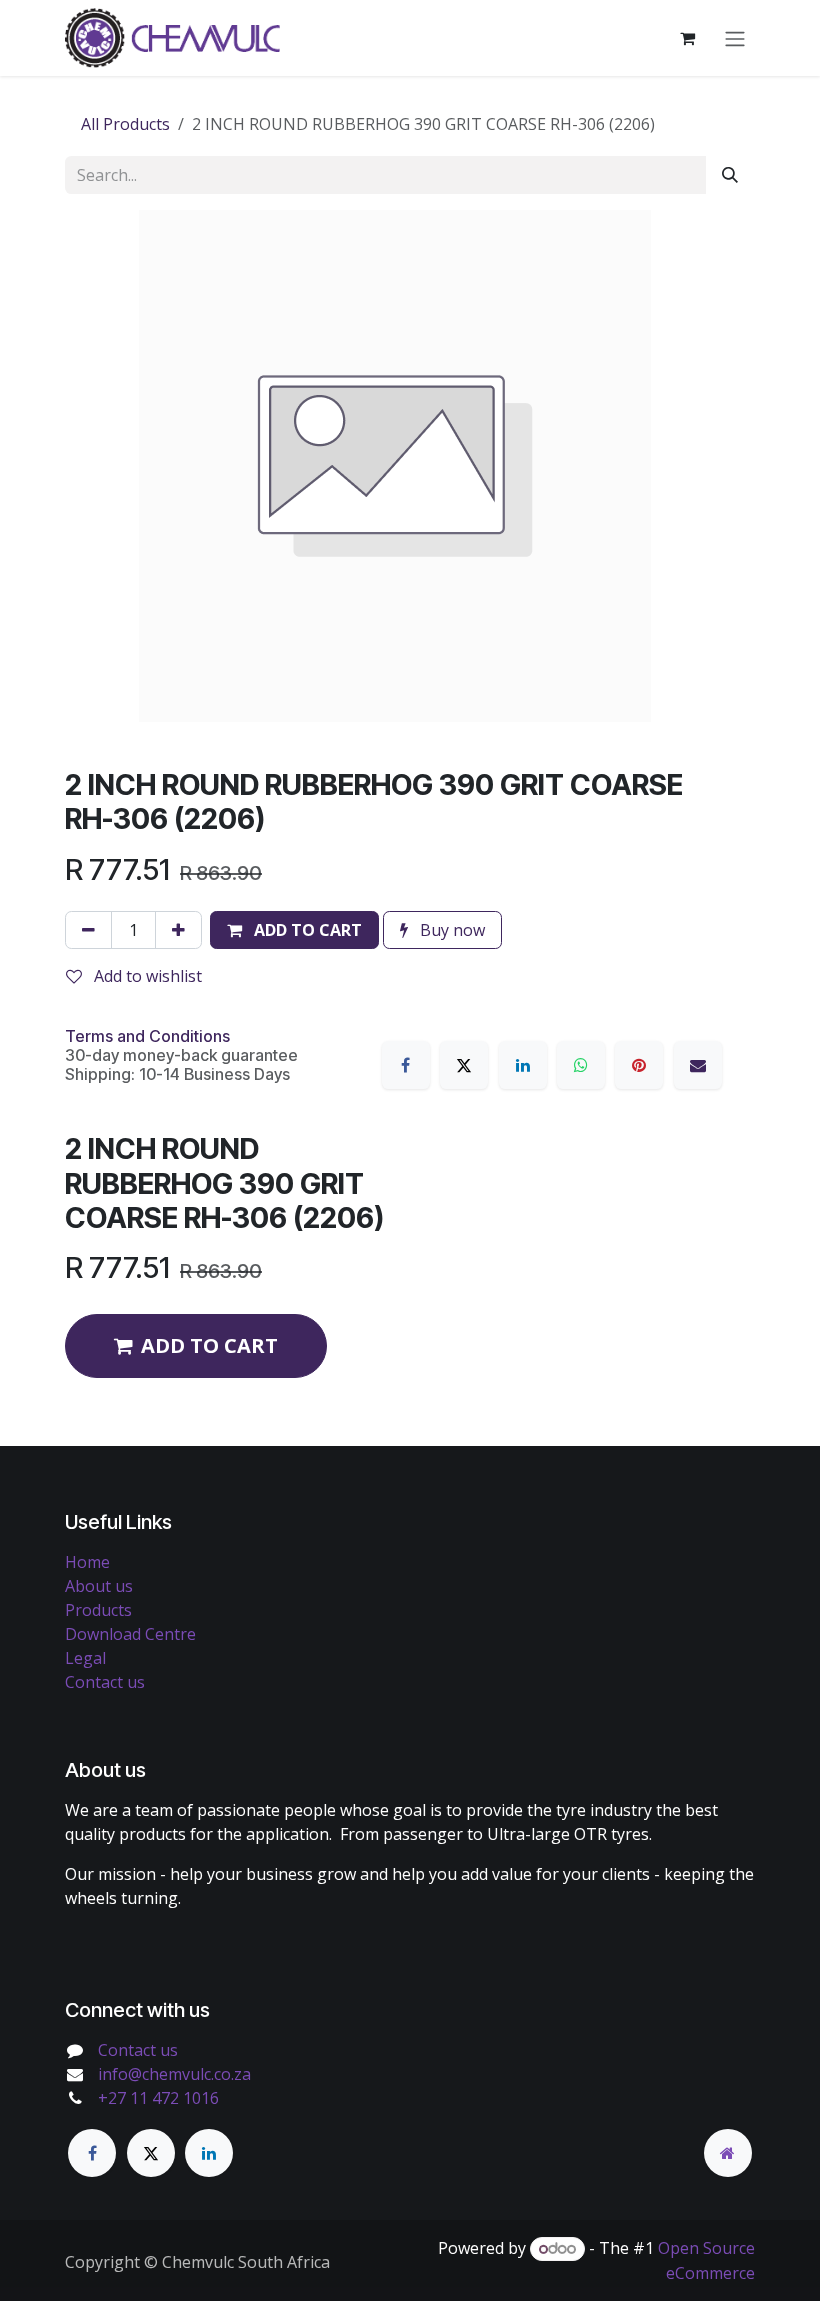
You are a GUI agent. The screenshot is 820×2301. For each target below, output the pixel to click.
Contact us (105, 1682)
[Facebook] (406, 1065)
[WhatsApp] (581, 1065)
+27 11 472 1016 (158, 2098)
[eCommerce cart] (687, 38)
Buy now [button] (450, 930)
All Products (125, 124)
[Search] (730, 175)
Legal (85, 1658)
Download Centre (130, 1634)
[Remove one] (88, 930)
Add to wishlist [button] (146, 976)
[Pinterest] (639, 1065)
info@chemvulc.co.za (174, 2074)
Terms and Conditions (147, 1036)
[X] (464, 1065)
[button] (294, 930)
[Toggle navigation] (735, 38)
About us (99, 1586)
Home (87, 1562)
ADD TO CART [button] (209, 1345)
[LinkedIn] (523, 1065)
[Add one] (178, 930)
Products (98, 1610)
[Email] (698, 1065)
